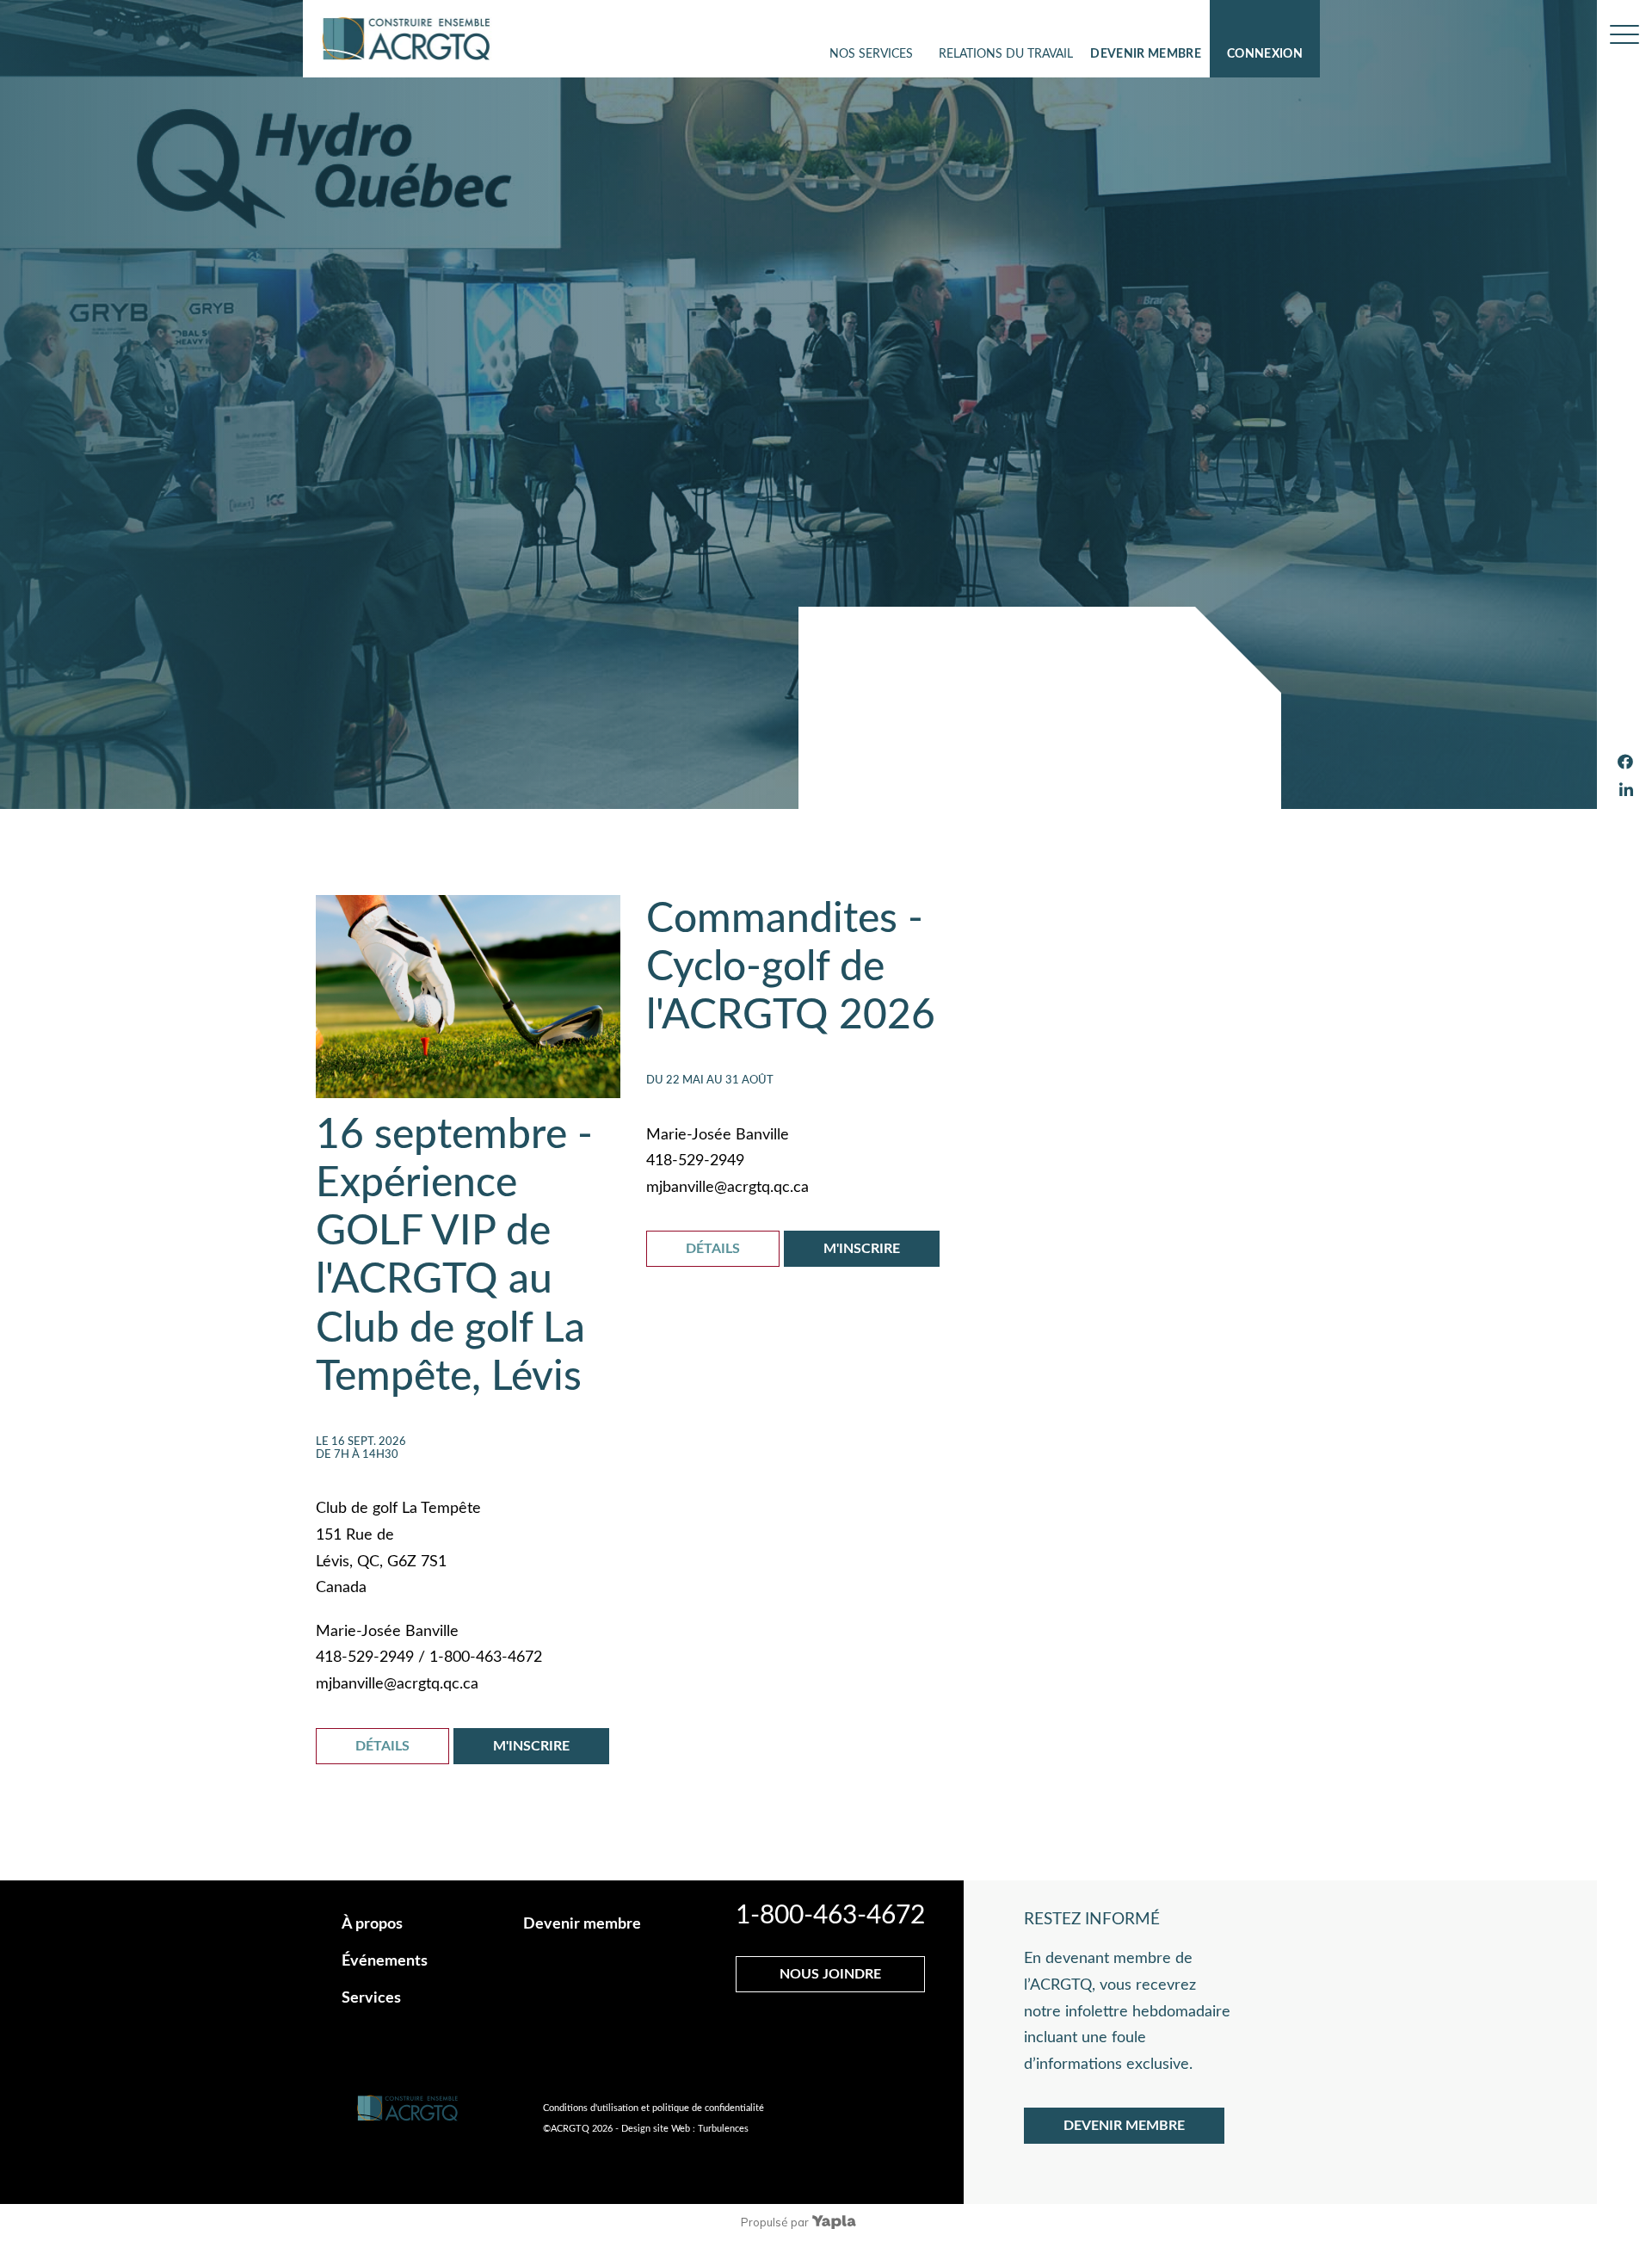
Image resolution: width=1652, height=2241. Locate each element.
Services (371, 1998)
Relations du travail (1006, 54)
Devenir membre (1146, 54)
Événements (385, 1961)
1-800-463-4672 (830, 1916)
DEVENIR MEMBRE (1124, 2126)
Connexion (1265, 54)
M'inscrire (531, 1746)
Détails (382, 1746)
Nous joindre (830, 1974)
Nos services (871, 54)
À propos (372, 1924)
